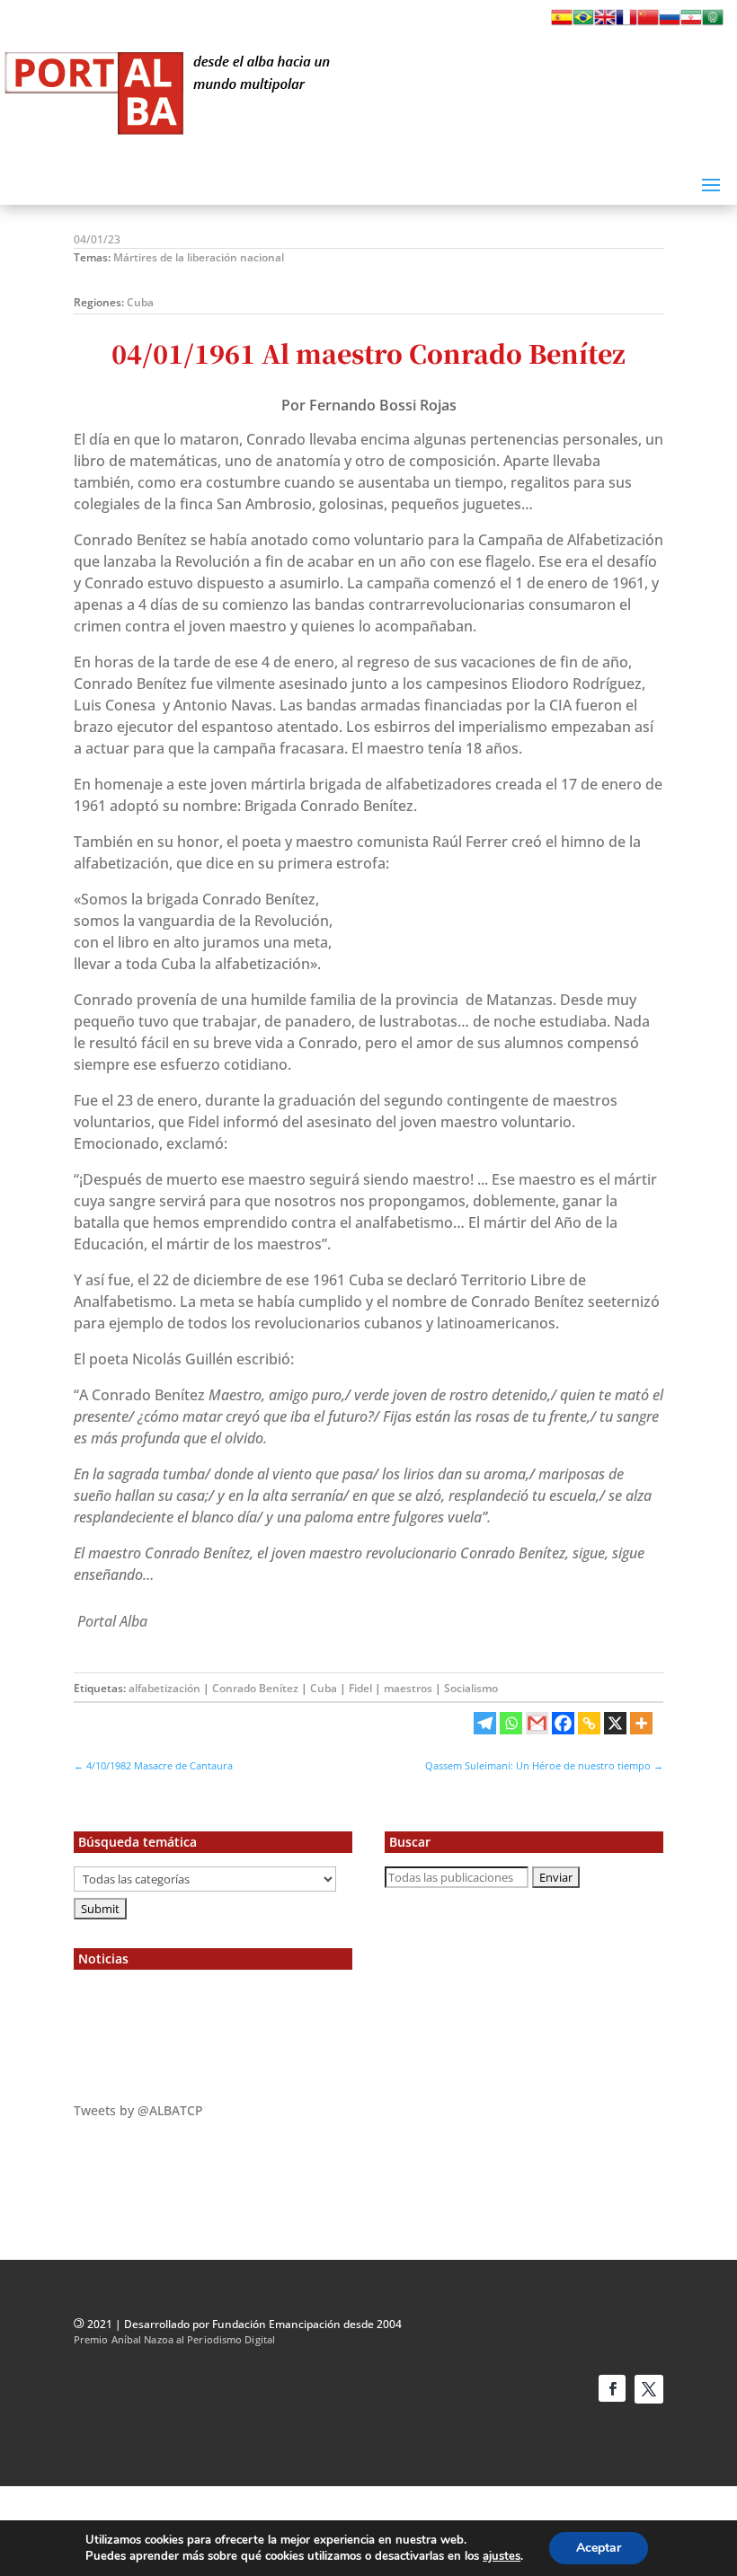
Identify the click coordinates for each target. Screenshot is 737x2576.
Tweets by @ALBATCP (138, 2110)
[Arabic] (713, 22)
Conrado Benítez (255, 1688)
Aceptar (599, 2548)
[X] (615, 1723)
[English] (605, 22)
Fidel (360, 1688)
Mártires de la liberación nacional (199, 257)
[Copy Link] (589, 1723)
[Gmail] (537, 1723)
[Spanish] (562, 22)
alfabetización (164, 1688)
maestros (408, 1688)
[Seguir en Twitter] (649, 2389)
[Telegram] (485, 1723)
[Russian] (670, 22)
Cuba (140, 302)
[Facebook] (563, 1723)
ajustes (502, 2556)
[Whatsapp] (511, 1723)
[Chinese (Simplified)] (648, 22)
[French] (626, 22)
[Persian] (691, 22)
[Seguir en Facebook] (612, 2388)
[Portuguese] (583, 22)
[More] (641, 1723)
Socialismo (471, 1688)
